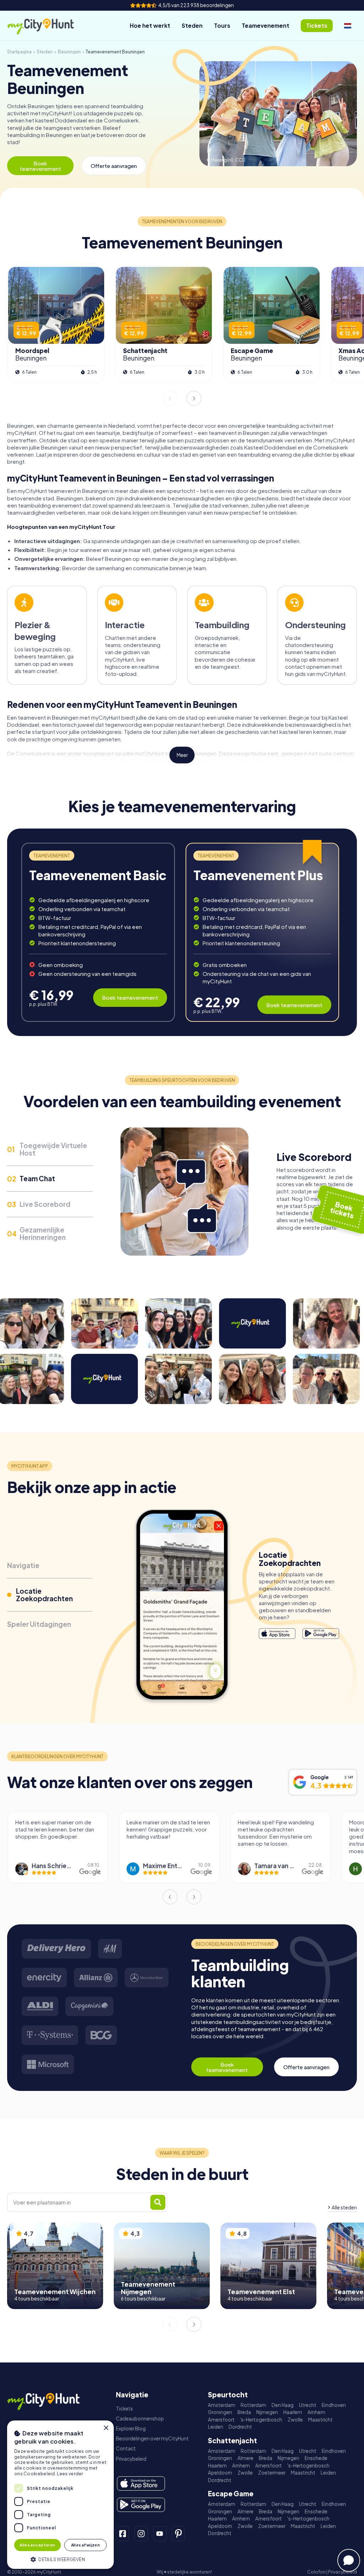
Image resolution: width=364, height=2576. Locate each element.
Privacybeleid (131, 2459)
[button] (60, 2559)
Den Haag (283, 2405)
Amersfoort (221, 2420)
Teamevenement (266, 25)
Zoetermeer (272, 2473)
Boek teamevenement (40, 166)
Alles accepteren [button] (37, 2545)
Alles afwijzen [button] (86, 2545)
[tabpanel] (98, 932)
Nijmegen (267, 2412)
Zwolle (295, 2420)
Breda (244, 2412)
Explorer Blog (131, 2428)
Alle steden (344, 2207)
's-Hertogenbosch (261, 2420)
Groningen (220, 2412)
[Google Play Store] (321, 1634)
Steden (192, 25)
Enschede (316, 2458)
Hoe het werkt (150, 25)
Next (194, 398)
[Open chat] (349, 2560)
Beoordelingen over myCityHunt (152, 2438)
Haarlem (293, 2412)
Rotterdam (253, 2405)
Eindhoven (334, 2405)
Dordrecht (240, 2427)
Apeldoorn (220, 2473)
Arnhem (316, 2412)
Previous (170, 398)
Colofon (316, 2572)
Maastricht (320, 2420)
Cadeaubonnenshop (140, 2419)
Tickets (124, 2409)
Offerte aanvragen (114, 166)
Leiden (216, 2427)
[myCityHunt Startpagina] (48, 26)
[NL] (348, 26)
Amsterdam (222, 2405)
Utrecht (308, 2405)
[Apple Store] (277, 1634)
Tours (222, 25)
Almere (245, 2458)
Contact (126, 2448)
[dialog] (60, 2495)
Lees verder (70, 2474)
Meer (182, 755)
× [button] (106, 2428)
